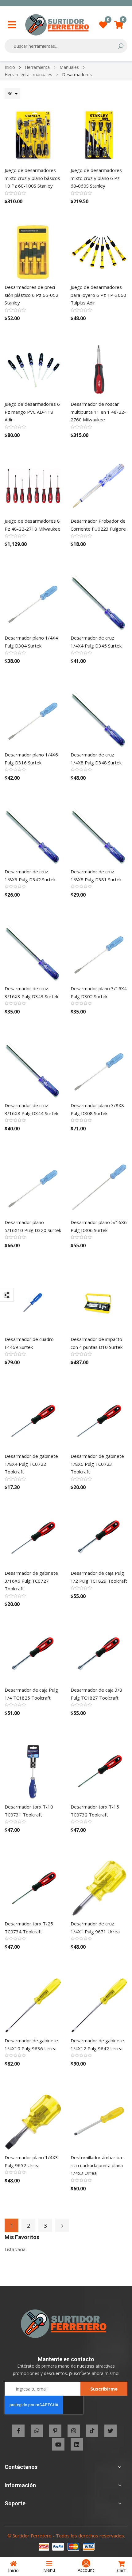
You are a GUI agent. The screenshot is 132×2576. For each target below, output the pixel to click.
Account (86, 2570)
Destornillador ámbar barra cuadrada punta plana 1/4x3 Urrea (97, 2165)
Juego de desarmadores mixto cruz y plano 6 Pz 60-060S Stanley (96, 178)
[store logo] (57, 25)
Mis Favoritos (108, 21)
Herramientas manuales (29, 75)
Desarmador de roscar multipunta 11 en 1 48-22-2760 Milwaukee (98, 412)
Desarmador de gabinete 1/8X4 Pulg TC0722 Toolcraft (31, 1464)
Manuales (70, 67)
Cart (121, 2570)
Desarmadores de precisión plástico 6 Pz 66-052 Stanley (31, 295)
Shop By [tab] (7, 1295)
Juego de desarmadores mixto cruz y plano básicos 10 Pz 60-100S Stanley (32, 178)
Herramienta (38, 67)
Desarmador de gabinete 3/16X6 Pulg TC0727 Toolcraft (31, 1581)
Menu (49, 2570)
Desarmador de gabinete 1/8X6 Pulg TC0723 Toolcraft (97, 1464)
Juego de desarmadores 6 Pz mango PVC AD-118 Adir (32, 412)
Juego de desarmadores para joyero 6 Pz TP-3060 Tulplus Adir (98, 295)
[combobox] (62, 46)
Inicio (10, 67)
